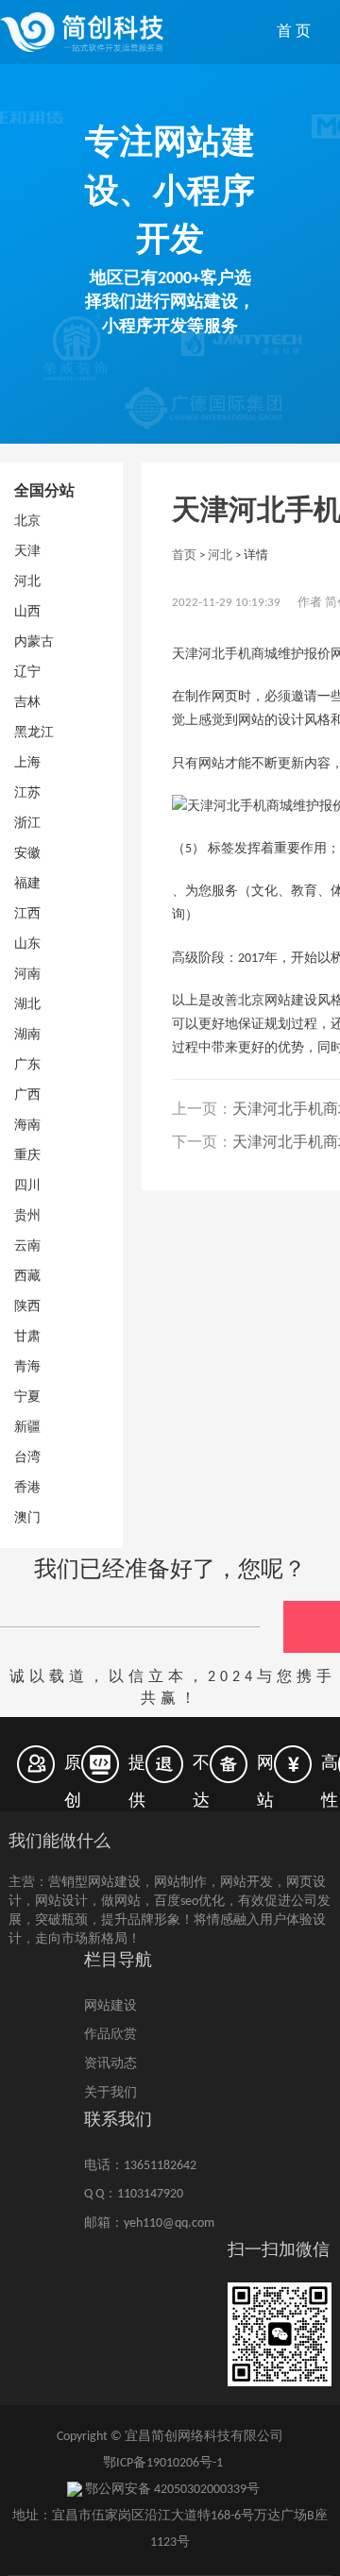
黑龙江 (34, 733)
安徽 (27, 854)
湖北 (27, 1005)
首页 (184, 556)
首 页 (294, 32)
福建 (27, 884)
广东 (27, 1065)
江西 (27, 914)
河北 (27, 582)
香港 (27, 1488)
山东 (27, 944)
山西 (27, 612)
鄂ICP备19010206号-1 (163, 2463)
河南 (27, 975)
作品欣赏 (110, 2035)
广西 (27, 1095)
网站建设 (110, 2006)
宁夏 (27, 1397)
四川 (27, 1186)
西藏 (27, 1277)
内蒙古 (34, 642)
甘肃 (27, 1337)
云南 (27, 1246)
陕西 (27, 1307)
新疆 (27, 1428)
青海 (27, 1367)
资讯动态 (110, 2064)
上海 (27, 763)
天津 (27, 552)
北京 (27, 522)
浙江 (27, 824)
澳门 (27, 1518)
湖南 (27, 1035)
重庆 (27, 1156)
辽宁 (27, 673)
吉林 (27, 703)
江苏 (27, 793)
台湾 (27, 1458)
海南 (27, 1126)
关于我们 (110, 2093)
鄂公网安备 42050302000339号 (171, 2490)
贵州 (27, 1216)
